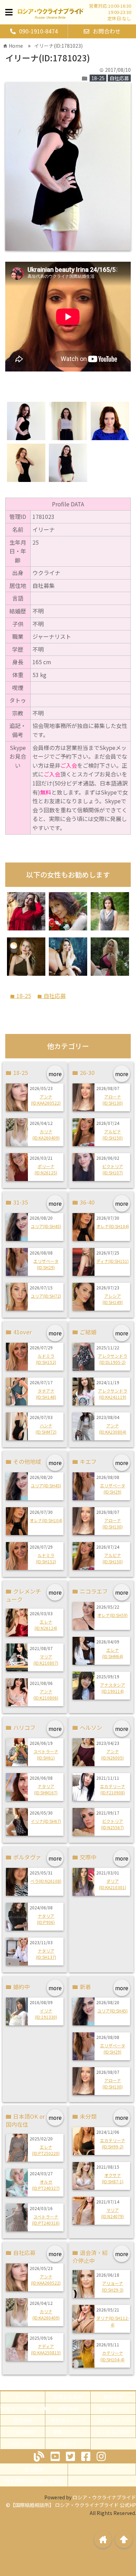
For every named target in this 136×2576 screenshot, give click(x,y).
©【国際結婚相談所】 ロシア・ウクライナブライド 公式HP (71, 2505)
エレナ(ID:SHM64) (113, 1653)
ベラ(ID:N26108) (46, 1881)
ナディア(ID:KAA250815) (46, 2349)
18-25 (98, 78)
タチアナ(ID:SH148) (46, 1394)
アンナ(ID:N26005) (112, 1754)
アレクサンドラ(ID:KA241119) (113, 1394)
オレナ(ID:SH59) (112, 1615)
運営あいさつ (113, 2409)
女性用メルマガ (113, 2420)
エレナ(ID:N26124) (46, 1625)
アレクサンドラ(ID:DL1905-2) (113, 1359)
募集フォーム (68, 2432)
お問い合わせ (23, 2444)
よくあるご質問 (113, 2432)
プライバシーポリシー (102, 2469)
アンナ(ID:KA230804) (113, 1429)
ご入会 (69, 765)
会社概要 (34, 2469)
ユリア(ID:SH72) (46, 1296)
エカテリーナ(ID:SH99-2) (113, 2143)
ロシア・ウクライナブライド (104, 2497)
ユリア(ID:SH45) (46, 1226)
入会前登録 (23, 2432)
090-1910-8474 (39, 31)
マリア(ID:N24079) (112, 2213)
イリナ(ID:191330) (46, 2014)
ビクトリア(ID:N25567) (112, 1824)
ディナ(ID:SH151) (112, 1261)
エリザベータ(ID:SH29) (46, 1264)
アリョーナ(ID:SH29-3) (113, 2286)
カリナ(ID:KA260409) (46, 1134)
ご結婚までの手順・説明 (23, 2409)
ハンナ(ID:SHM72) (46, 1429)
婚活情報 (23, 2420)
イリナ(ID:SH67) (46, 1821)
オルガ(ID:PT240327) (46, 2185)
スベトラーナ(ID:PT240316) (46, 2220)
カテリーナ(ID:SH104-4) (112, 2356)
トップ (23, 2397)
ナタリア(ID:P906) (46, 1919)
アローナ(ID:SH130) (113, 1100)
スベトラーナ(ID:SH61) (46, 1754)
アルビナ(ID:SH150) (113, 1134)
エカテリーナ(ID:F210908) (113, 1789)
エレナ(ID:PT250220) (46, 2150)
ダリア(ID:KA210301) (113, 1884)
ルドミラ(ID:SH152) (46, 1359)
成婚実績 (68, 2409)
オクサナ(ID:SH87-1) (113, 2178)
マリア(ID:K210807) (46, 1660)
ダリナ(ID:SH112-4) (113, 2321)
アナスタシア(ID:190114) (113, 1688)
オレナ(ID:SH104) (113, 1226)
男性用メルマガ (68, 2420)
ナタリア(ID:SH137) (46, 1954)
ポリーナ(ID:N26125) (46, 1169)
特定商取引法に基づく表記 (34, 2481)
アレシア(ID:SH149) (113, 1299)
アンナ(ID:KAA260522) (46, 1100)
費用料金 (113, 2397)
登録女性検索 (68, 2397)
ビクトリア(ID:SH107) (113, 1169)
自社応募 (119, 78)
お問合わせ (107, 31)
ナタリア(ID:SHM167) (46, 1789)
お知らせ (68, 2444)
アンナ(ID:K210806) (46, 1695)
